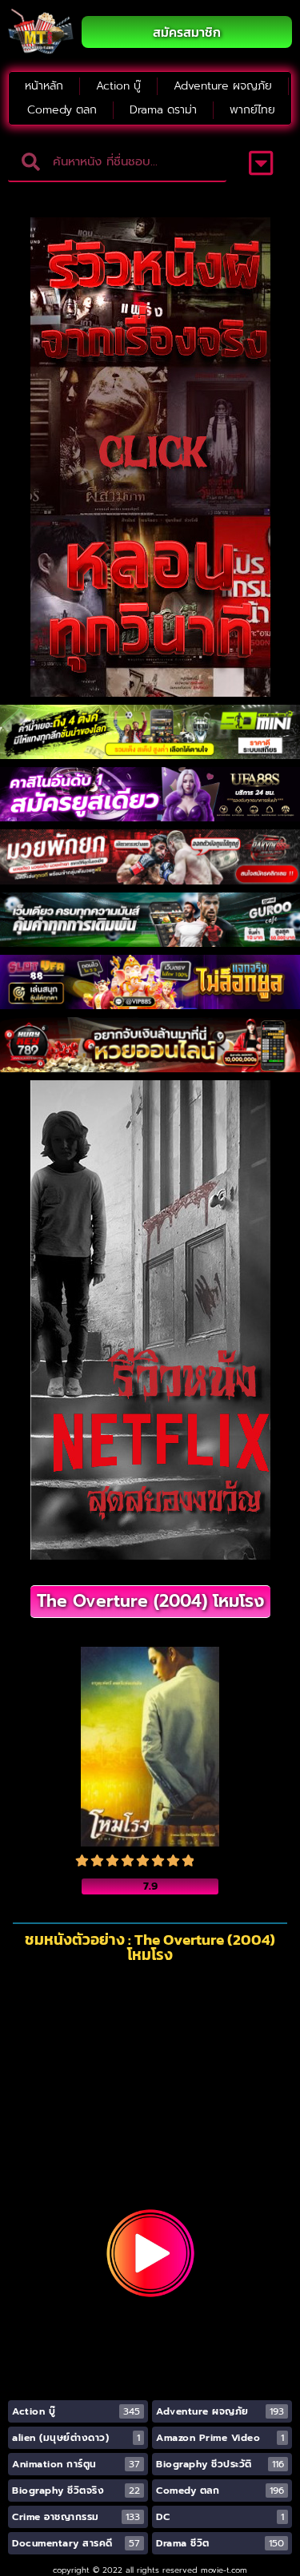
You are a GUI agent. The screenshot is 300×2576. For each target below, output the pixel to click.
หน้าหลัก (44, 86)
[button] (261, 163)
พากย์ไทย (252, 110)
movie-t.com (224, 2570)
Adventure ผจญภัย (223, 86)
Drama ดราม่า (163, 110)
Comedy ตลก (62, 110)
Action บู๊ (118, 86)
